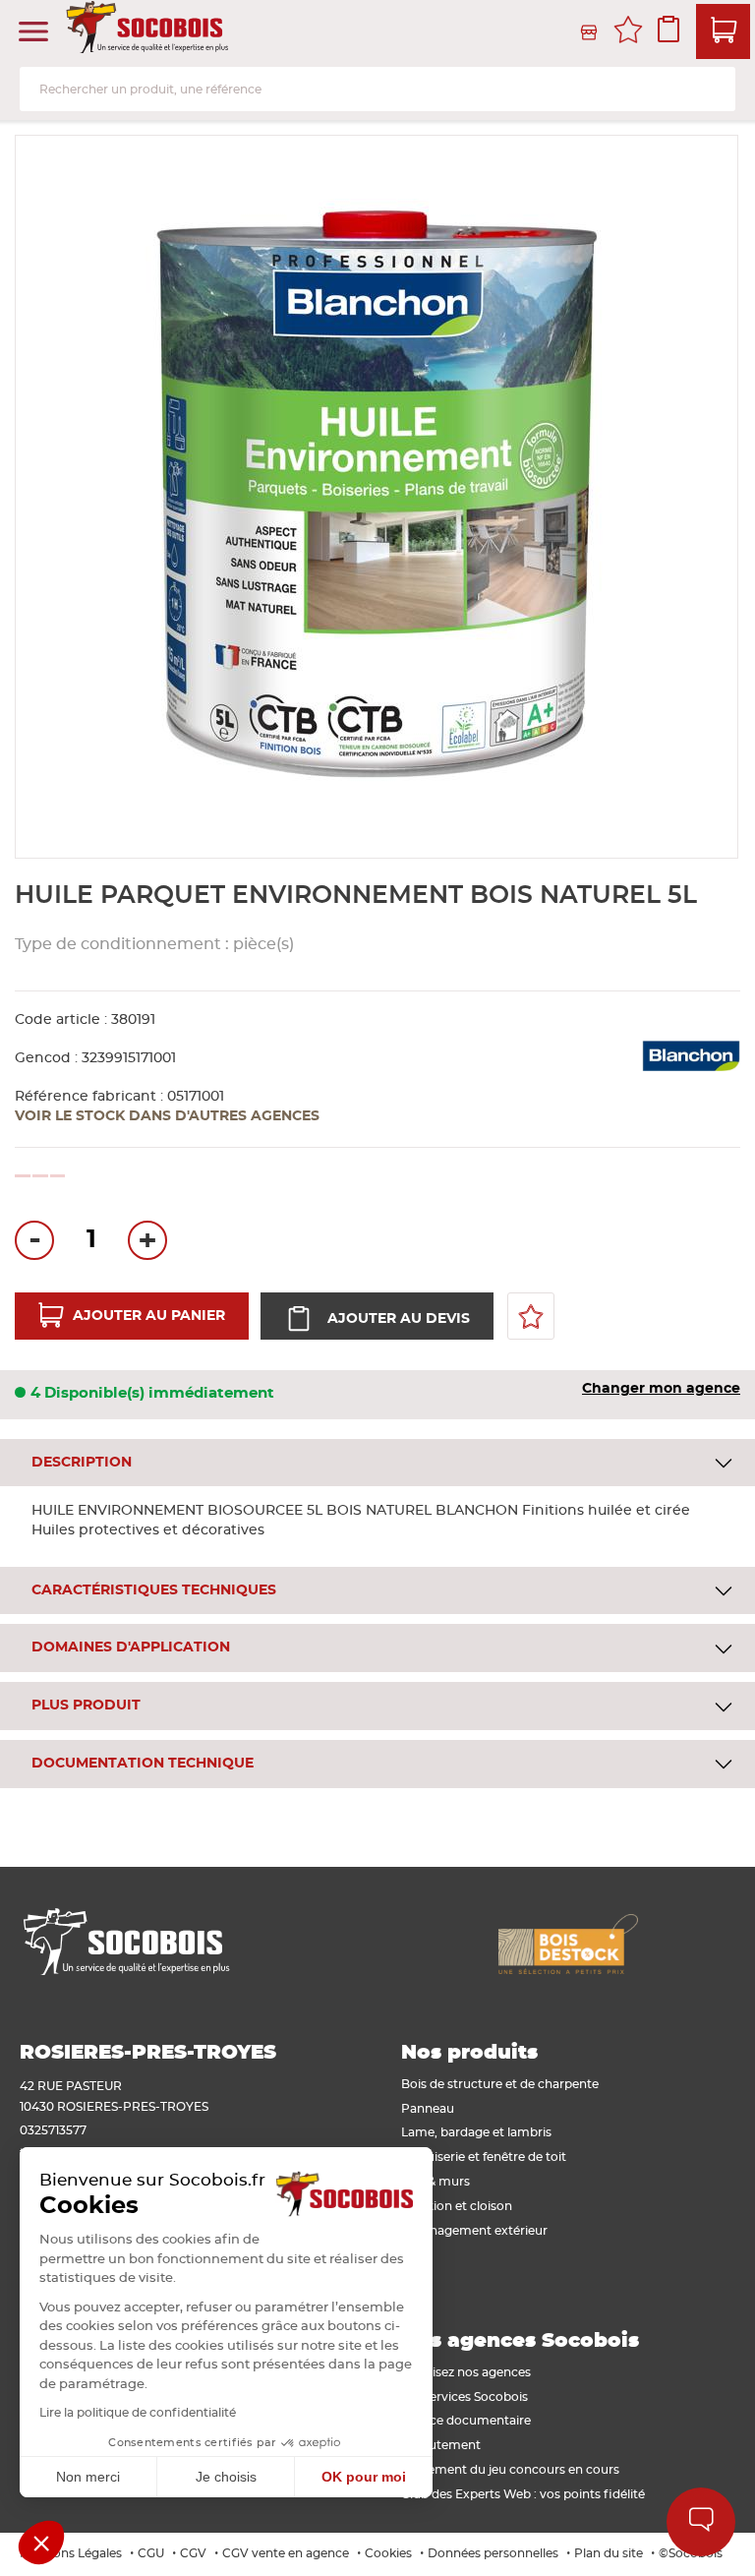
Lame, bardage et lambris (476, 2132)
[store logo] (149, 32)
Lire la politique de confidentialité (138, 2413)
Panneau (428, 2109)
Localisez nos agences (466, 2372)
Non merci (88, 2477)
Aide (701, 2522)
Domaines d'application (131, 1647)
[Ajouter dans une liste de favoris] (531, 1316)
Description (82, 1463)
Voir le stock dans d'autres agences (167, 1116)
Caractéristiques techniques (154, 1590)
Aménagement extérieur (474, 2231)
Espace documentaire (466, 2421)
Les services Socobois (465, 2397)
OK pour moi (364, 2477)
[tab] (377, 1463)
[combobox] (377, 89)
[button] (41, 2543)
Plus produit (86, 1706)
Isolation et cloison (457, 2206)
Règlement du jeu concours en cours (510, 2470)
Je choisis (226, 2477)
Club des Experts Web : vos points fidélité (523, 2494)
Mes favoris (628, 32)
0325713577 (53, 2130)
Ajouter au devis (399, 1319)
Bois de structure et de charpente (500, 2084)
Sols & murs (436, 2182)
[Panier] (723, 31)
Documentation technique (143, 1764)
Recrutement (441, 2445)
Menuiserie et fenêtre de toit (484, 2157)
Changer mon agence (661, 1389)
